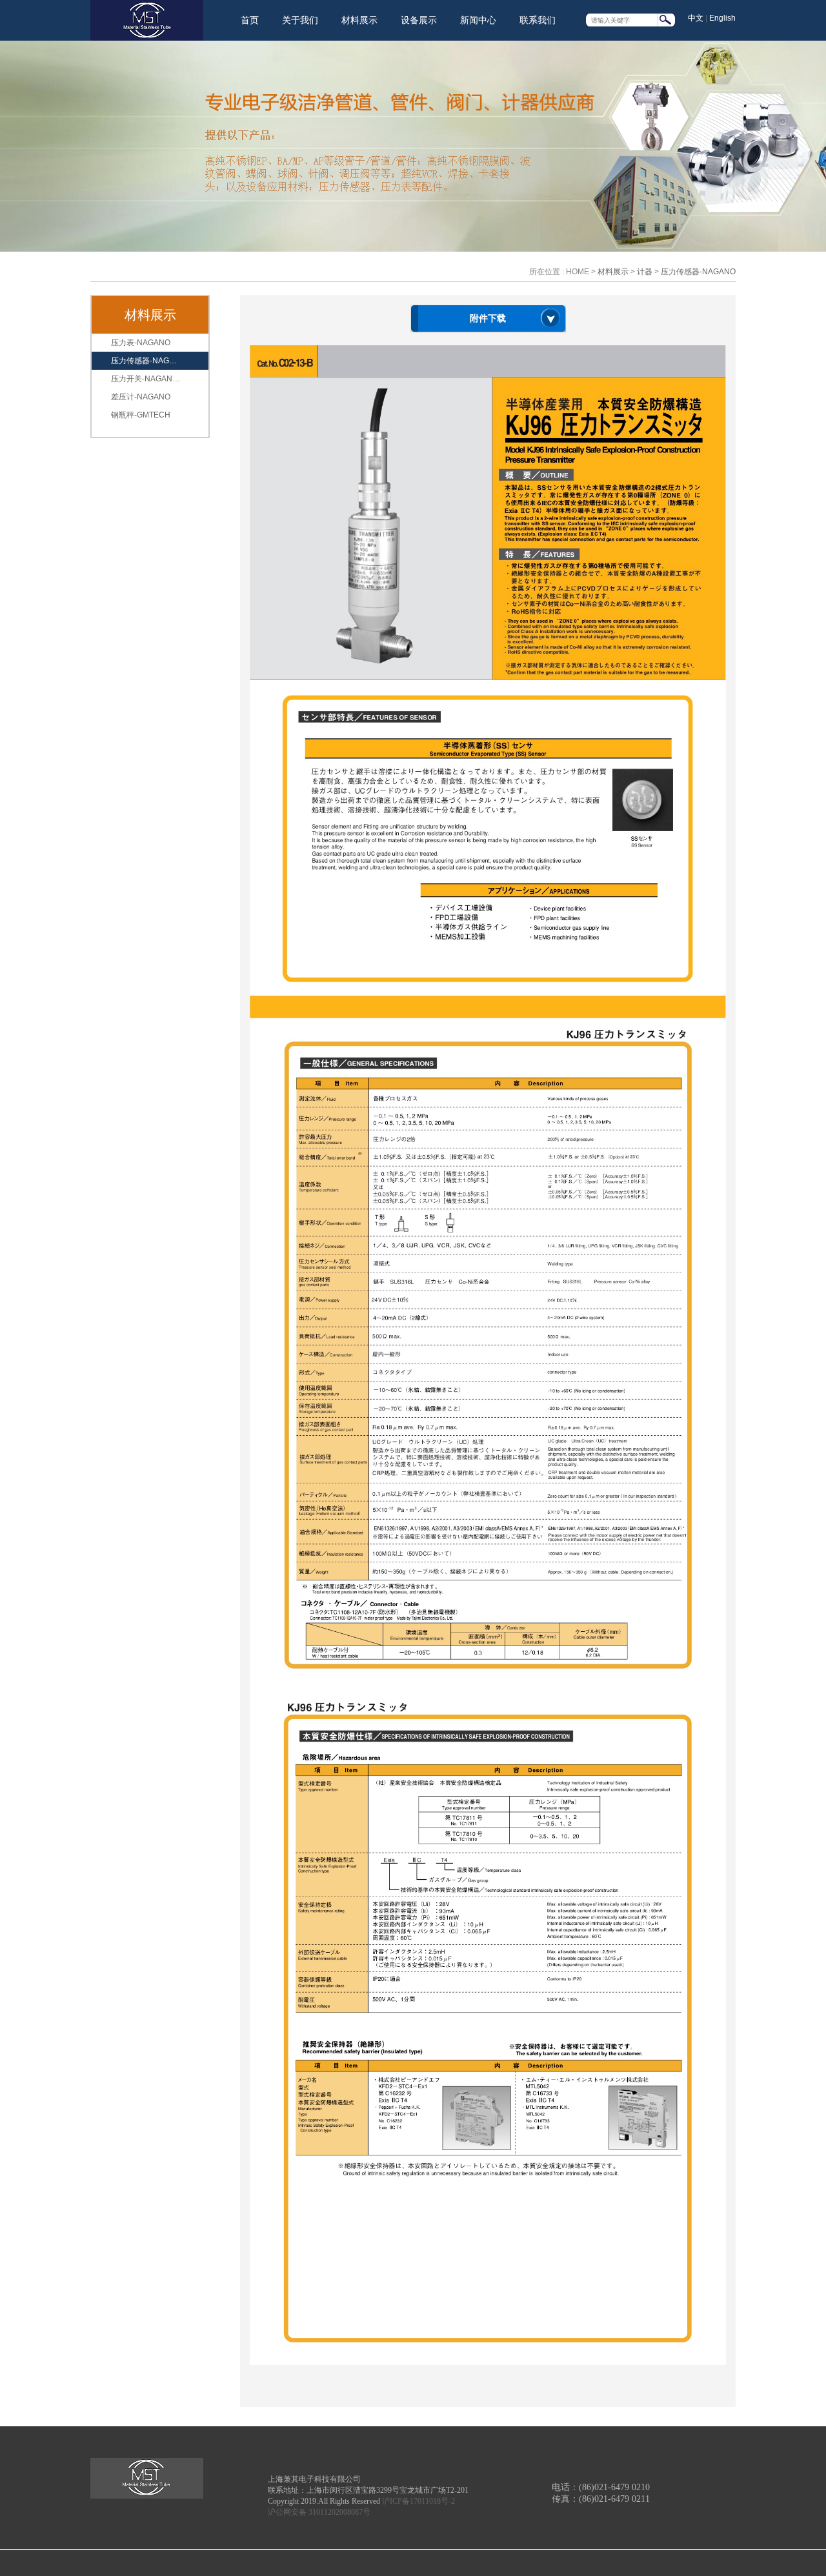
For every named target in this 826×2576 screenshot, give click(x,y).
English (722, 18)
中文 (696, 18)
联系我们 (538, 20)
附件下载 (488, 318)
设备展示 (419, 20)
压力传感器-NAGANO (698, 272)
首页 (250, 20)
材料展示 (359, 20)
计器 (645, 272)
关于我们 (300, 20)
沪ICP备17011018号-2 (418, 2501)
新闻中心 (478, 20)
